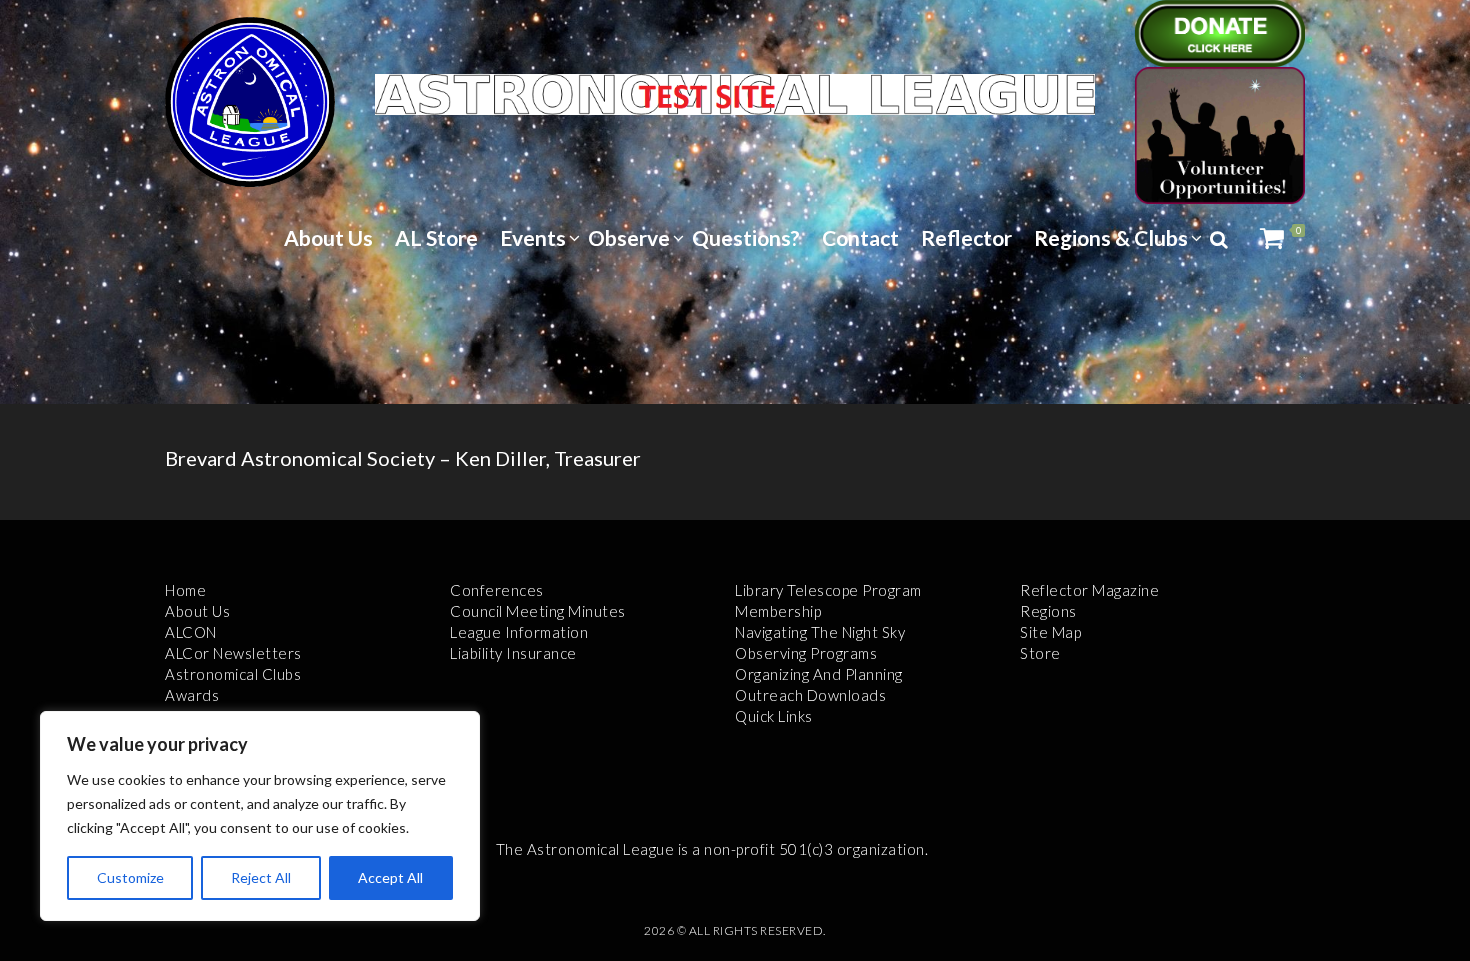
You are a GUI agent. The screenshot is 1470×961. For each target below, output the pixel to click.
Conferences (497, 590)
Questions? (746, 237)
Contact (860, 237)
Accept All (390, 877)
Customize (130, 877)
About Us (328, 237)
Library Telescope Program (828, 590)
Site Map (1050, 632)
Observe (629, 237)
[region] (260, 816)
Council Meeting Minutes (538, 611)
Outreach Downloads (810, 695)
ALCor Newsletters (233, 653)
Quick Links (774, 716)
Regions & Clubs (1111, 237)
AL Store (436, 237)
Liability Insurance (513, 653)
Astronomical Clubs (233, 674)
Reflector (966, 237)
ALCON (191, 632)
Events (533, 237)
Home (185, 590)
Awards (192, 695)
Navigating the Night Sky (820, 632)
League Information (519, 632)
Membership (778, 611)
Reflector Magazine (1089, 590)
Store (1040, 653)
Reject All (261, 877)
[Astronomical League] (250, 101)
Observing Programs (806, 653)
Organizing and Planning (819, 674)
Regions (1048, 611)
